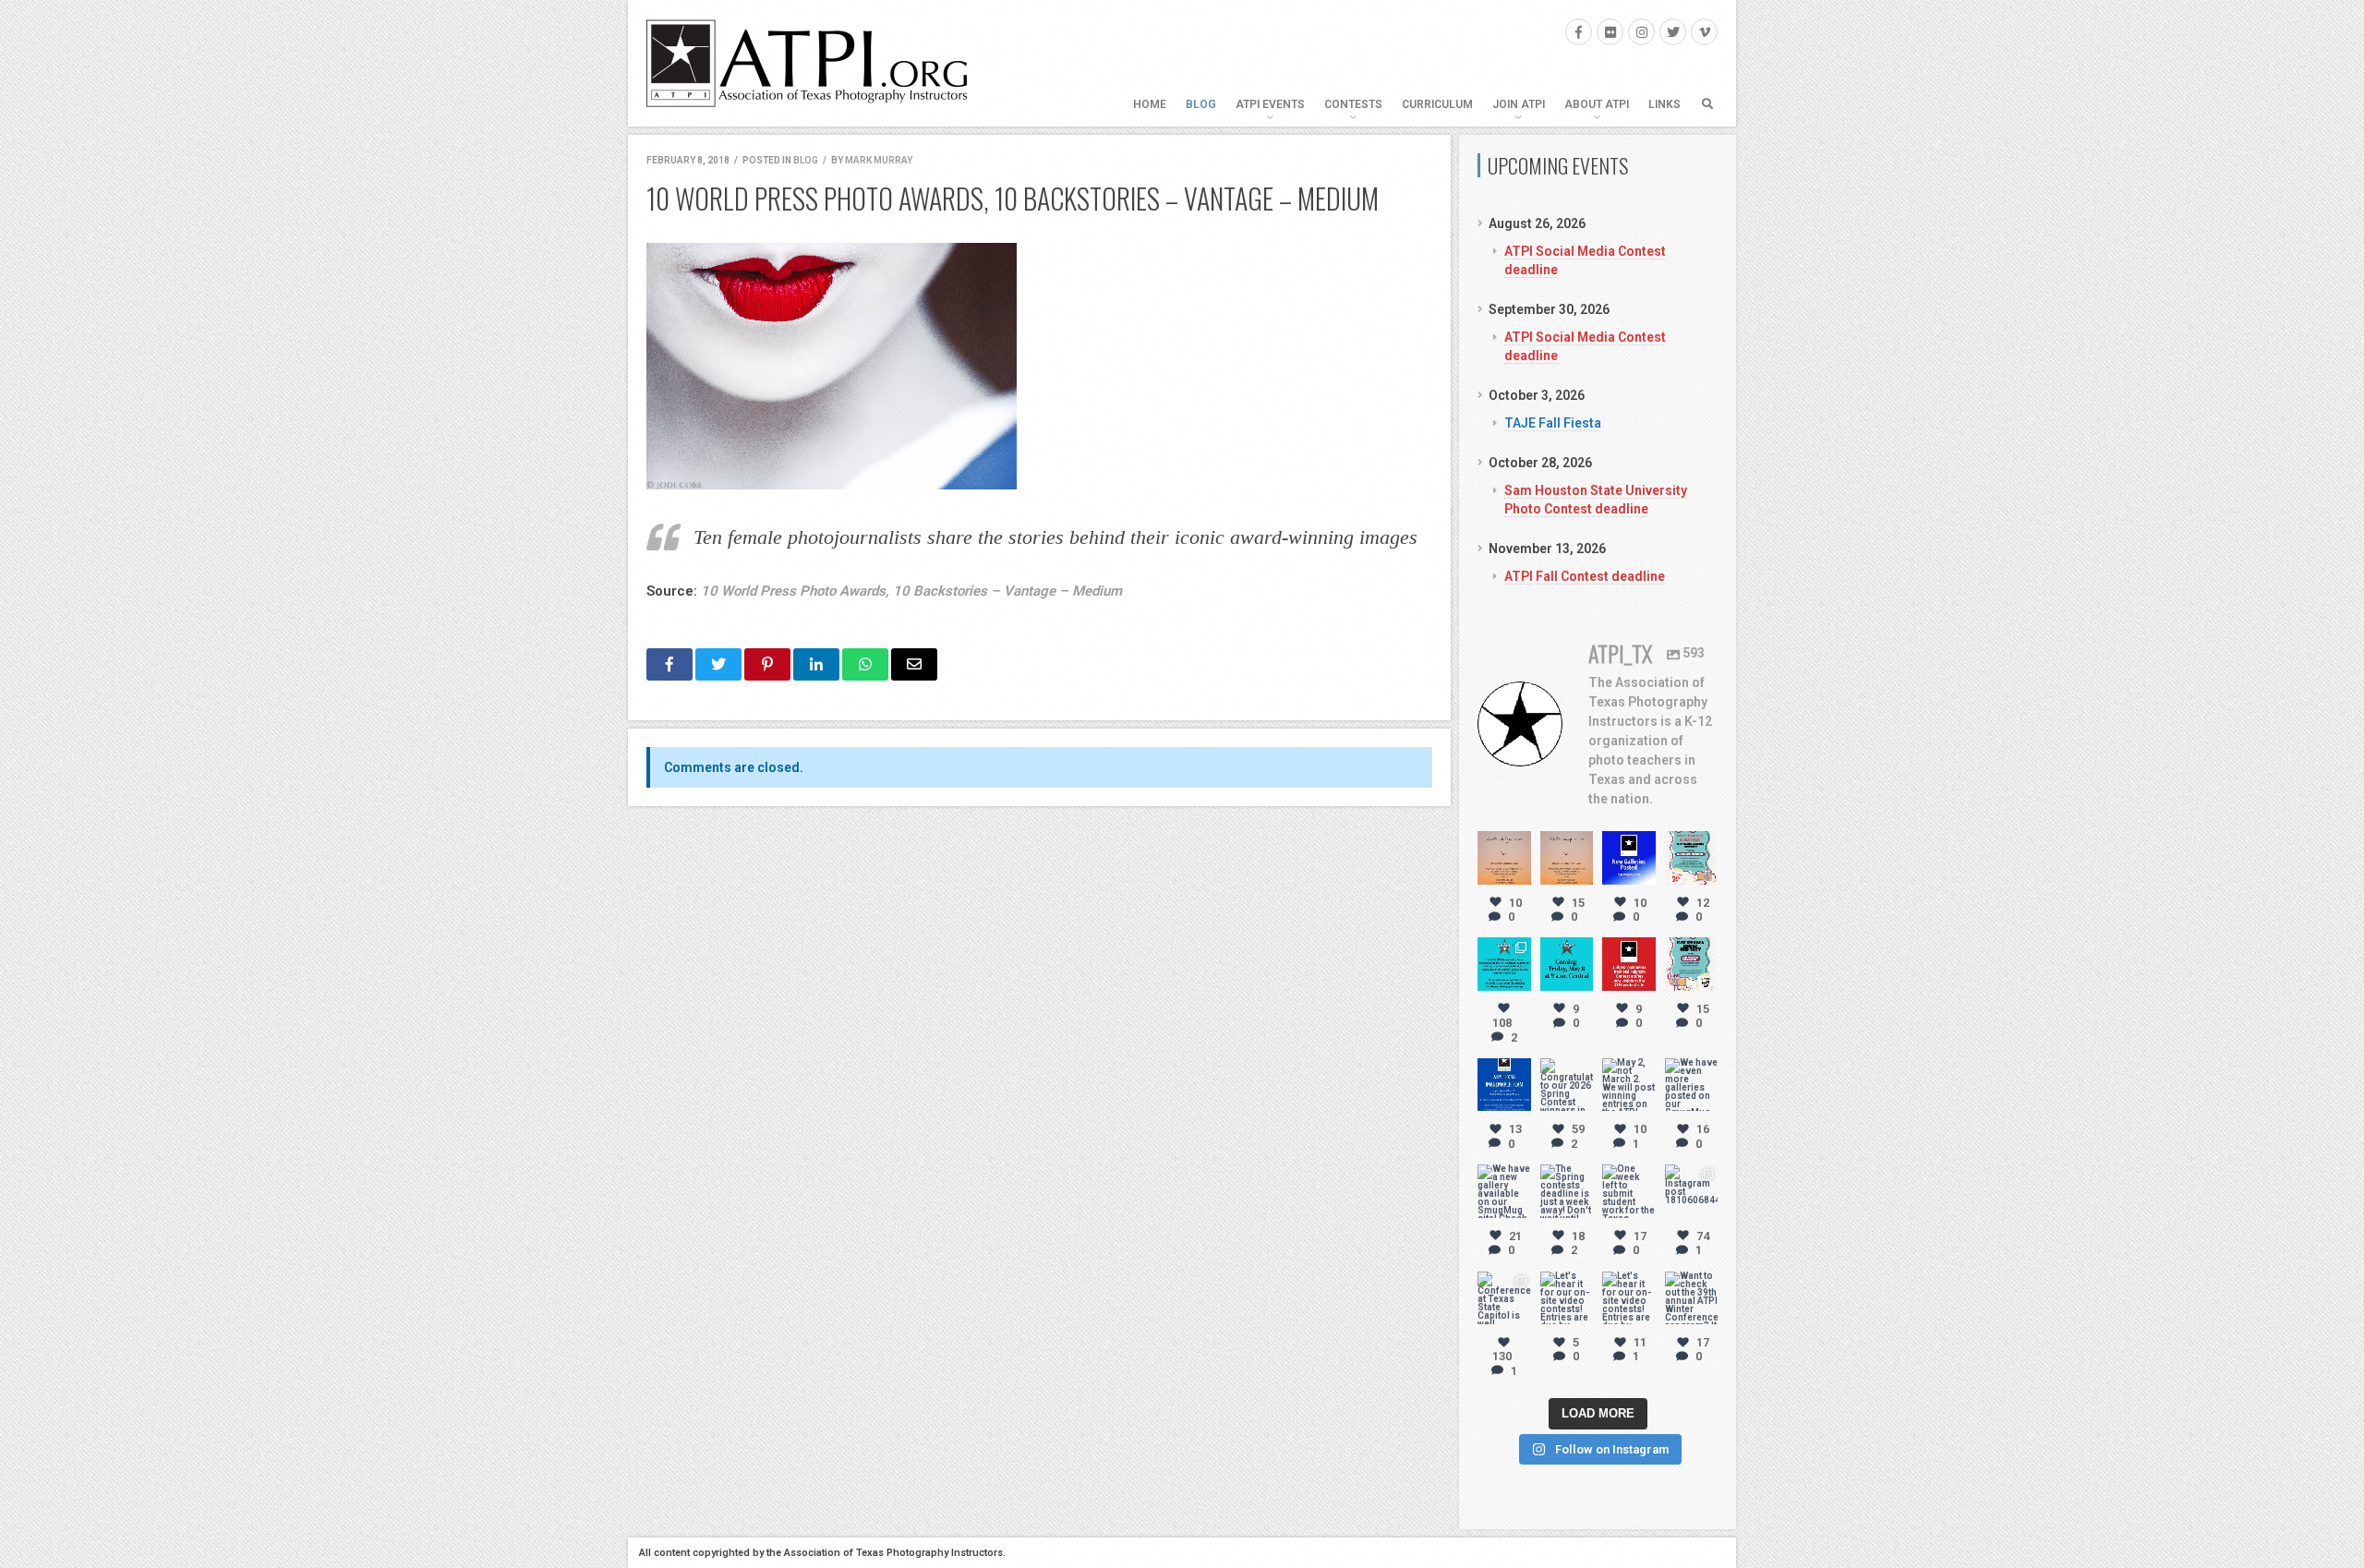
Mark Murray (879, 160)
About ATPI (1597, 104)
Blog (1201, 104)
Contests (1353, 104)
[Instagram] (1641, 32)
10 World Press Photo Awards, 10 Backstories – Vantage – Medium (911, 591)
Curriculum (1437, 104)
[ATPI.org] (808, 63)
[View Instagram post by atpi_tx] (1520, 874)
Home (1150, 104)
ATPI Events (1270, 104)
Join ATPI (1519, 104)
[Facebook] (1579, 32)
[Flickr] (1610, 32)
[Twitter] (1673, 32)
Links (1664, 104)
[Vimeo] (1704, 32)
